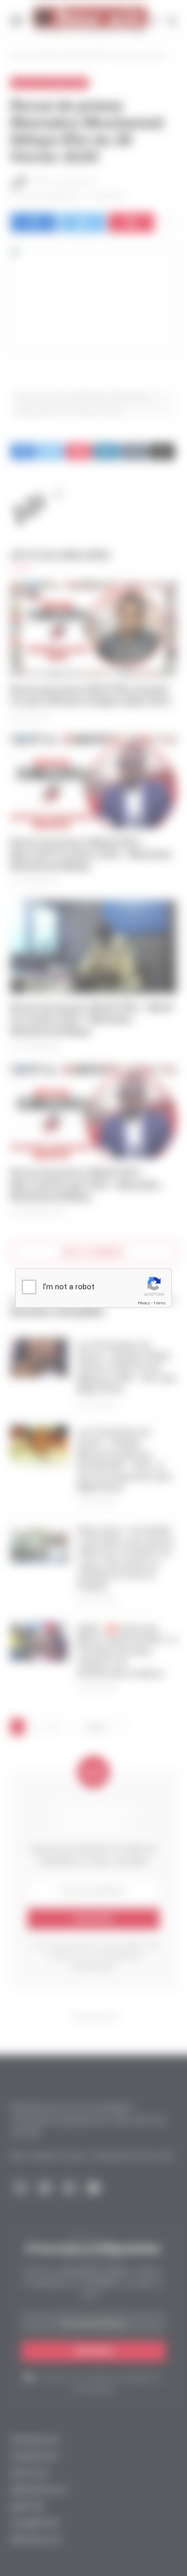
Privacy (144, 1303)
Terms (159, 1303)
